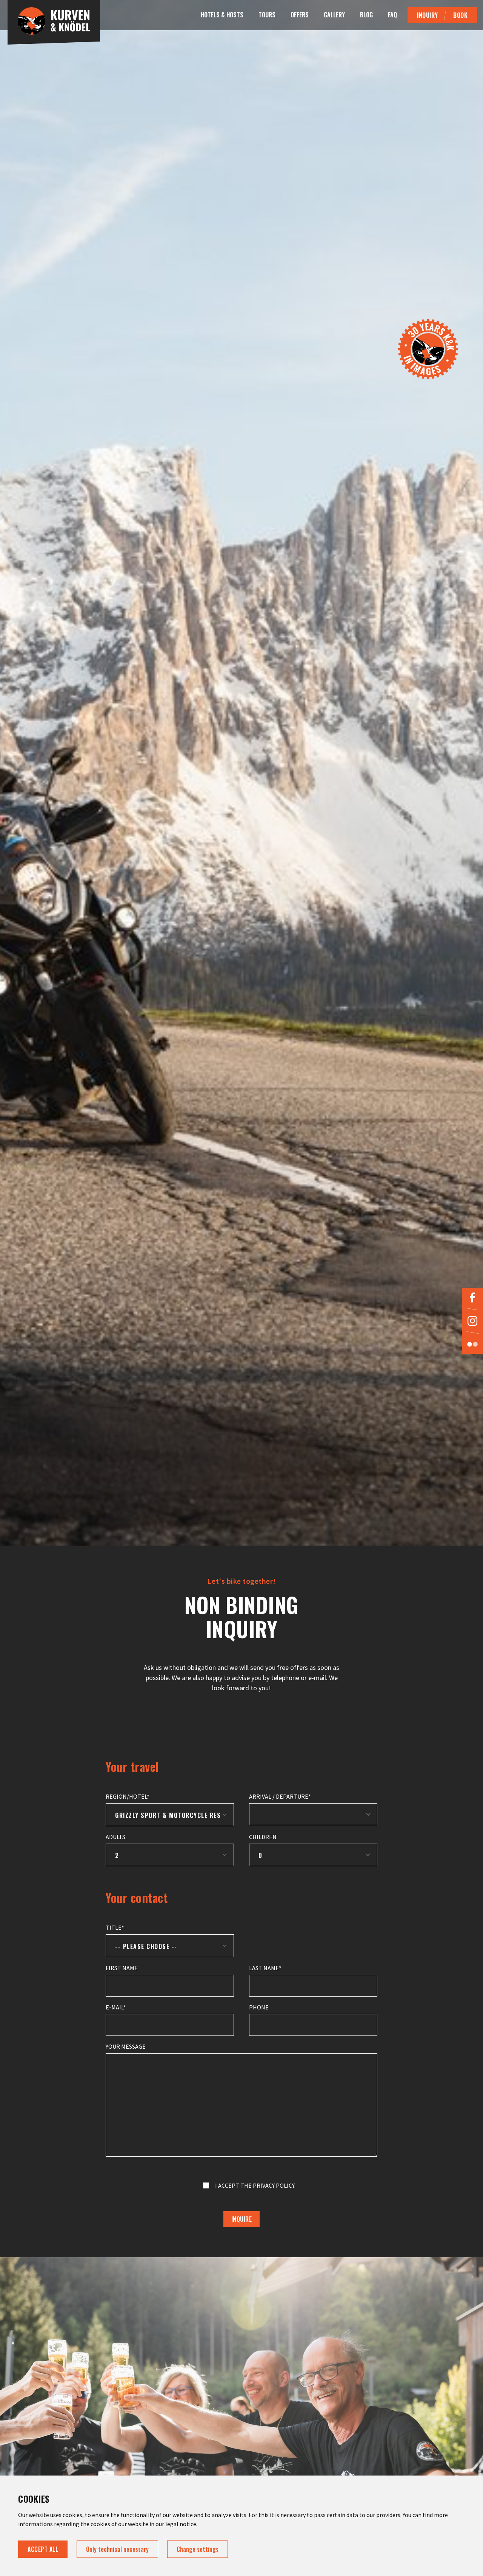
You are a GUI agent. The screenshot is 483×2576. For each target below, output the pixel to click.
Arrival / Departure (279, 1796)
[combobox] (170, 1815)
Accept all (43, 2549)
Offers (300, 15)
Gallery (334, 15)
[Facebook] (472, 1297)
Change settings (198, 2549)
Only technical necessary (117, 2549)
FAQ (392, 15)
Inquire (242, 2219)
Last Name (264, 1968)
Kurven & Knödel (54, 25)
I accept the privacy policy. (255, 2185)
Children (263, 1837)
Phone (259, 2007)
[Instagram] (472, 1321)
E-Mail (115, 2007)
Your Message (126, 2046)
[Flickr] (472, 1344)
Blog (366, 15)
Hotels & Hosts (222, 15)
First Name (122, 1968)
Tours (267, 15)
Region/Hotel (126, 1796)
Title (114, 1927)
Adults (115, 1837)
